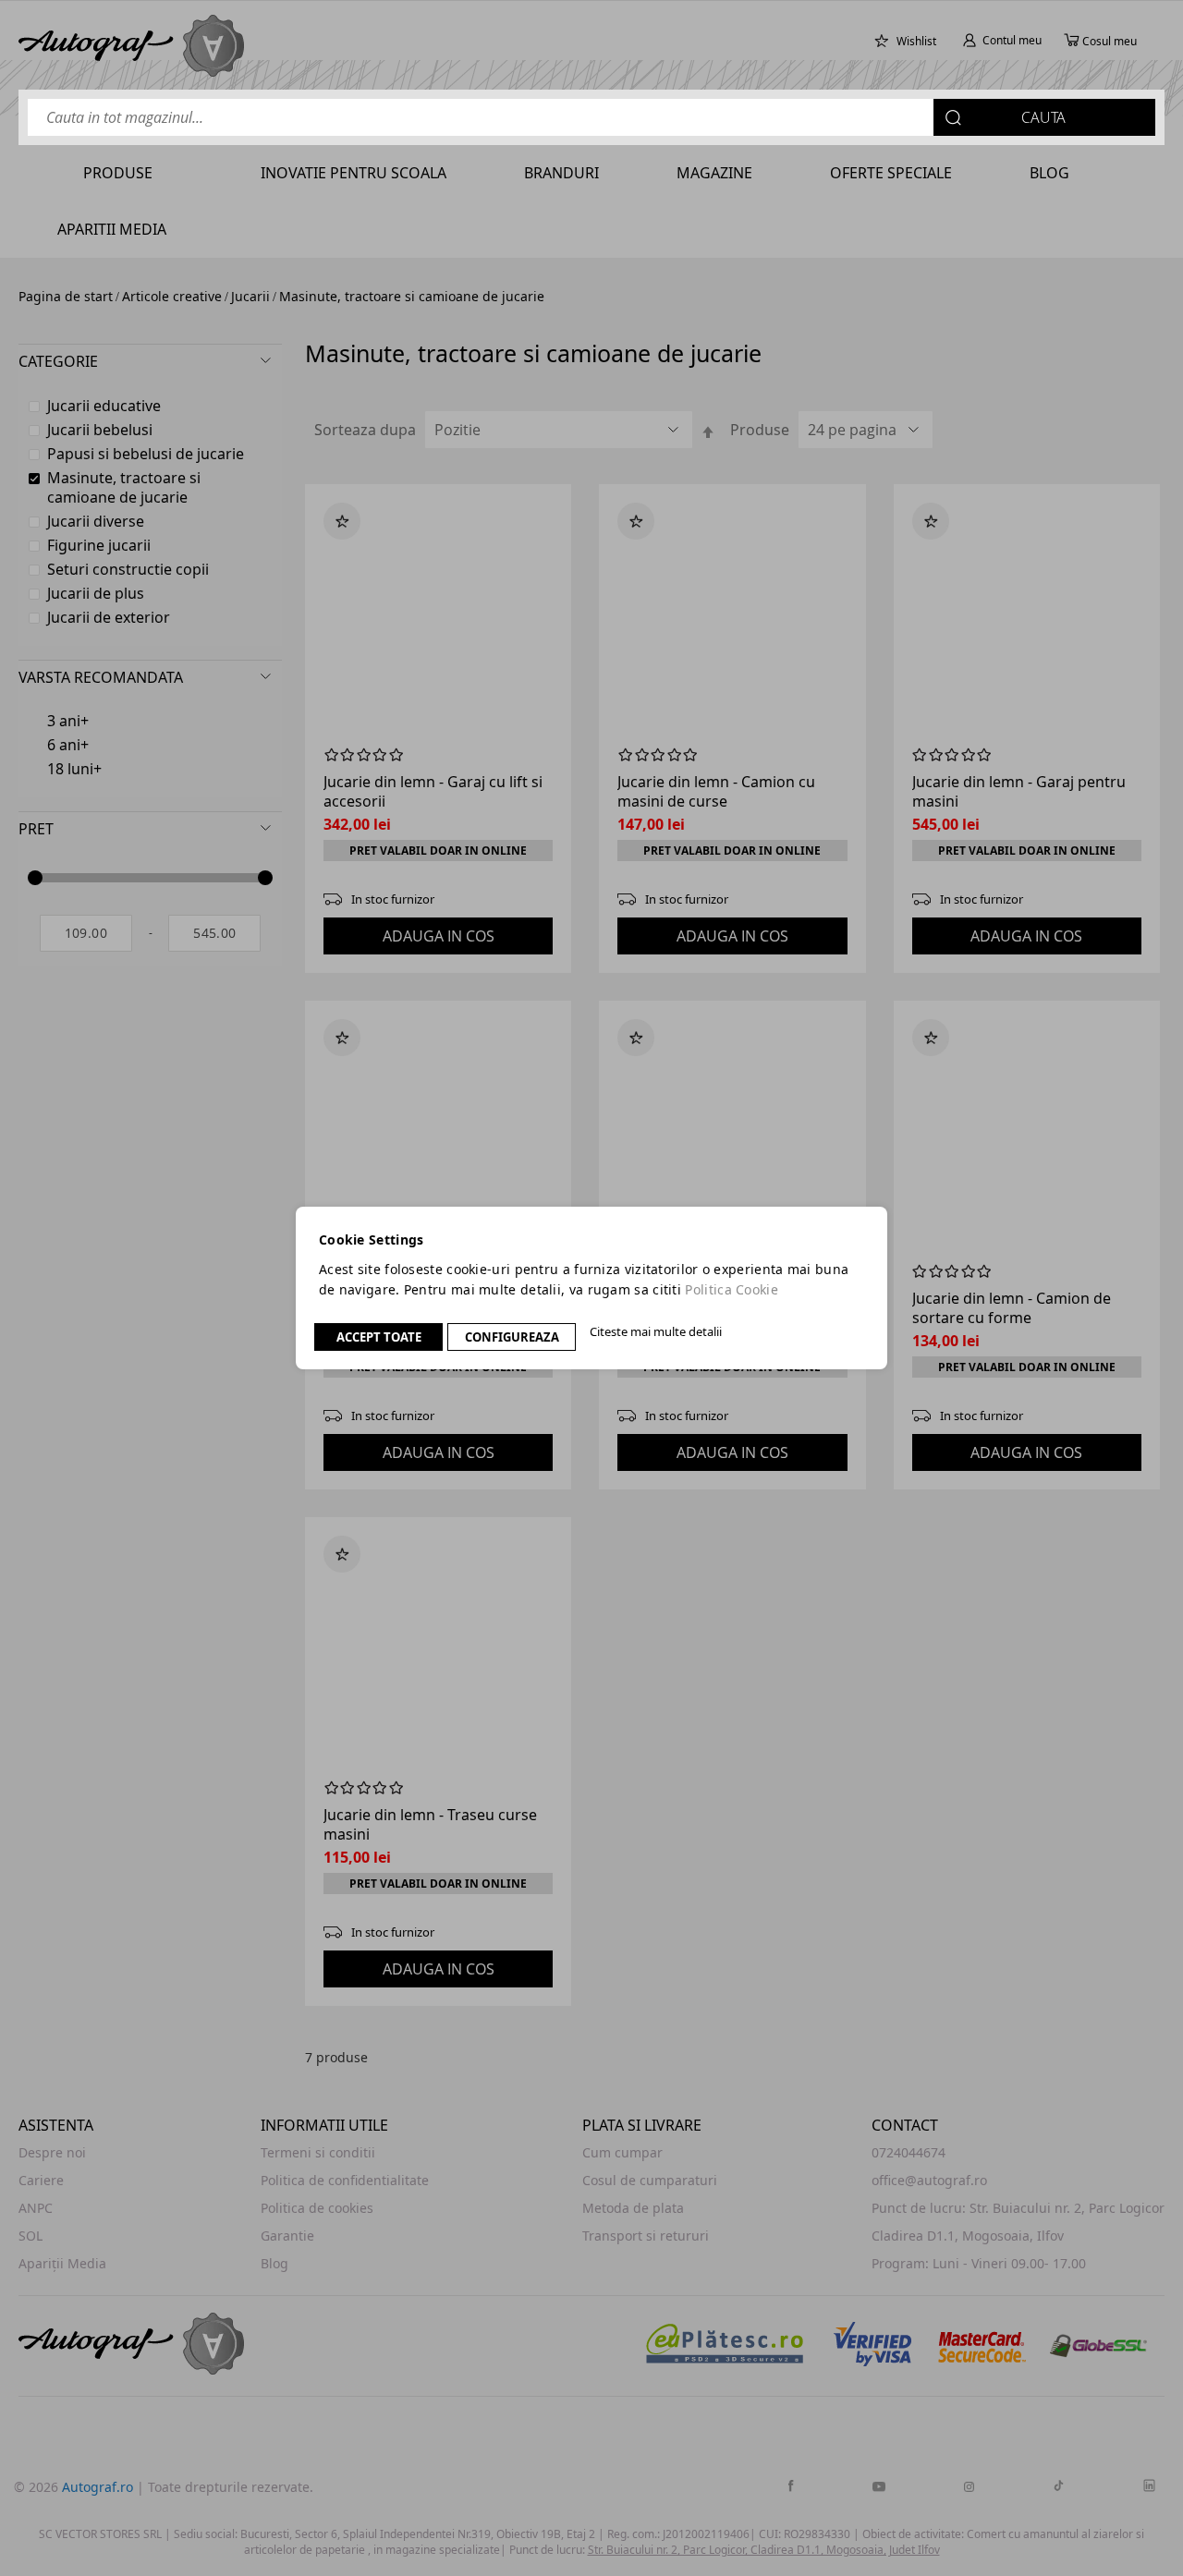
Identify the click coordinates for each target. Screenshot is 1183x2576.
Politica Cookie (732, 1289)
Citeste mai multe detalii (656, 1331)
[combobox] (591, 117)
